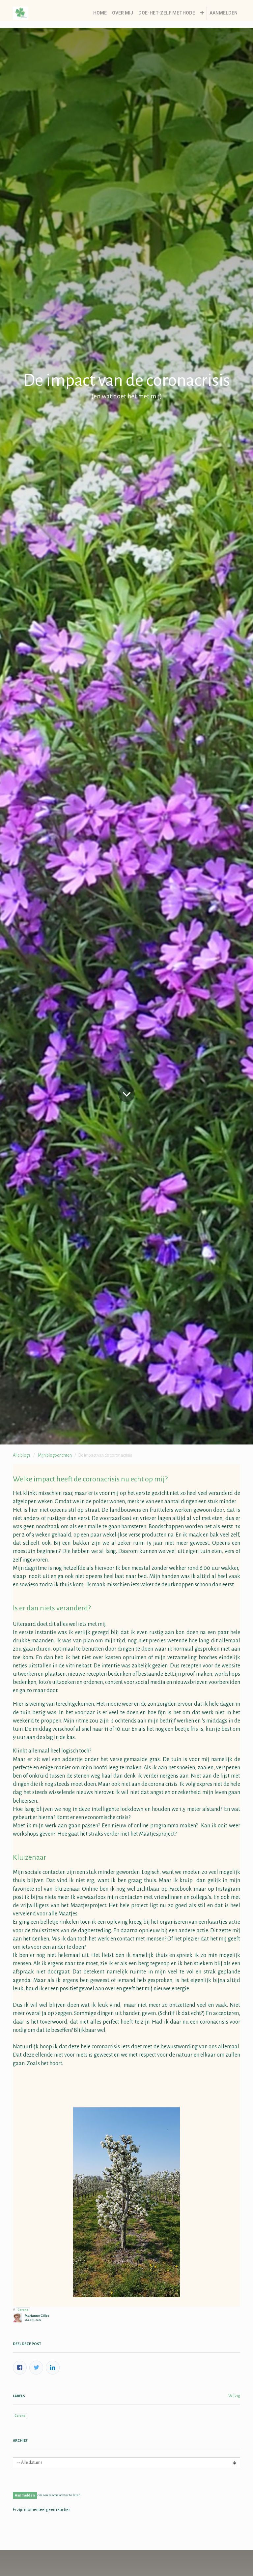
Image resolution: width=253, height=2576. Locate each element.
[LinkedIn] (53, 2368)
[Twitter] (36, 2368)
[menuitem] (100, 13)
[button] (202, 13)
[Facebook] (20, 2368)
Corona (23, 2310)
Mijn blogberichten (55, 1455)
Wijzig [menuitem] (234, 2396)
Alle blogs (22, 1455)
